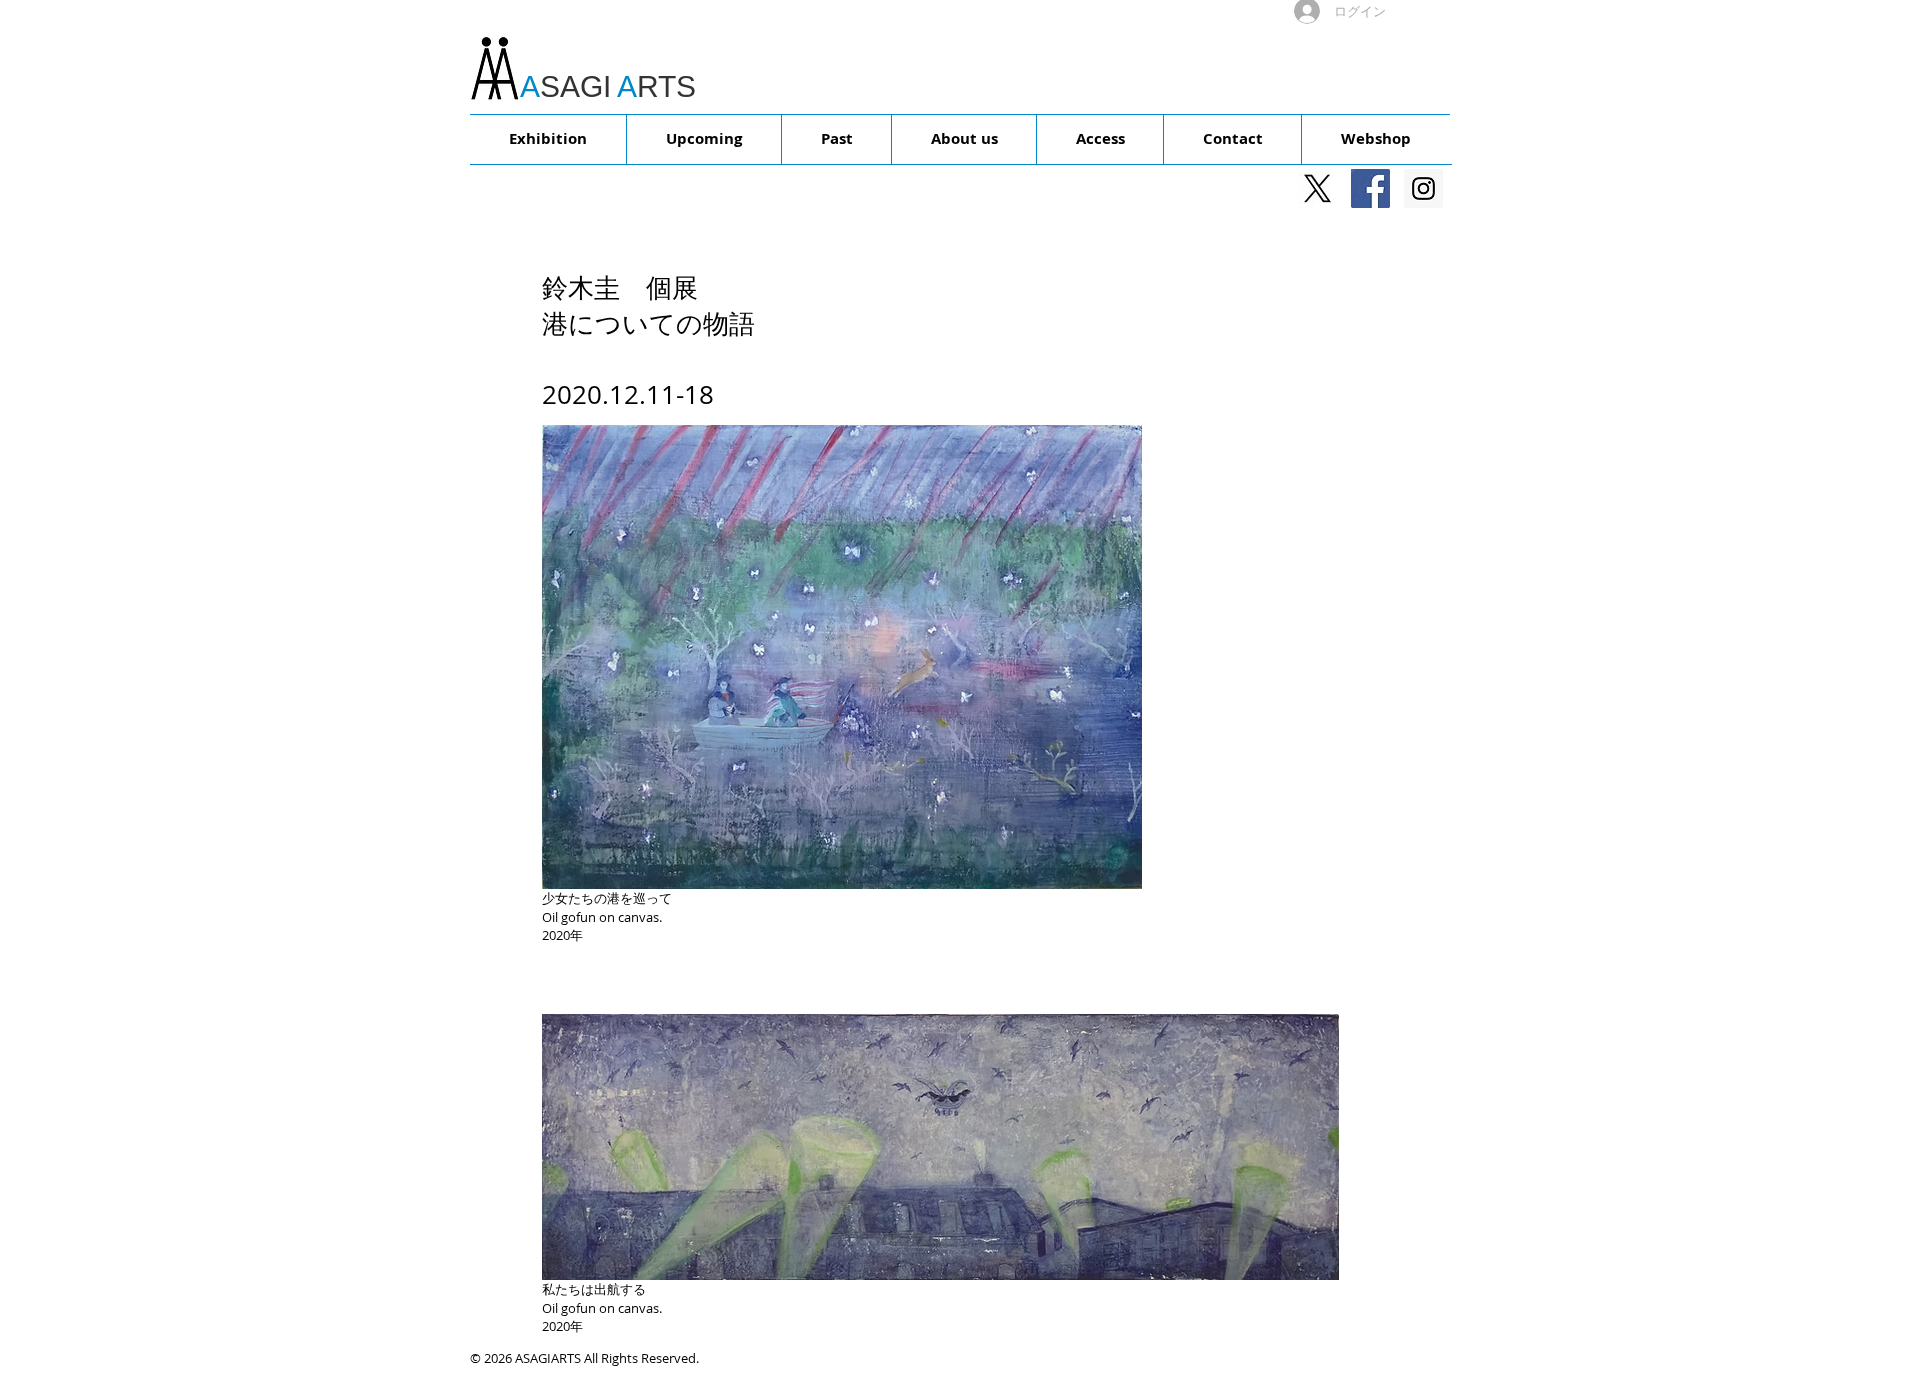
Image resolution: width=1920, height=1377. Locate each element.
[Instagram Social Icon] (1423, 188)
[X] (1317, 188)
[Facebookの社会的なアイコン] (1370, 188)
